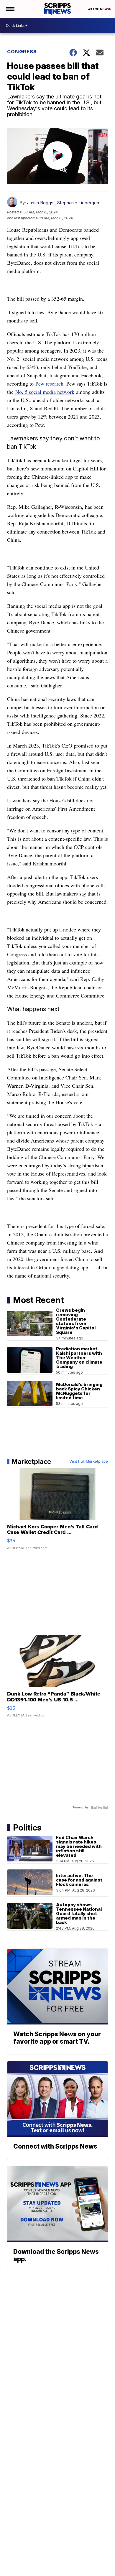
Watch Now (98, 9)
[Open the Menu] (10, 9)
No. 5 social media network (45, 392)
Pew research (49, 383)
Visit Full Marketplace (89, 1461)
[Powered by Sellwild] (99, 1808)
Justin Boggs (40, 203)
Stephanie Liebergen (78, 203)
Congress (22, 52)
